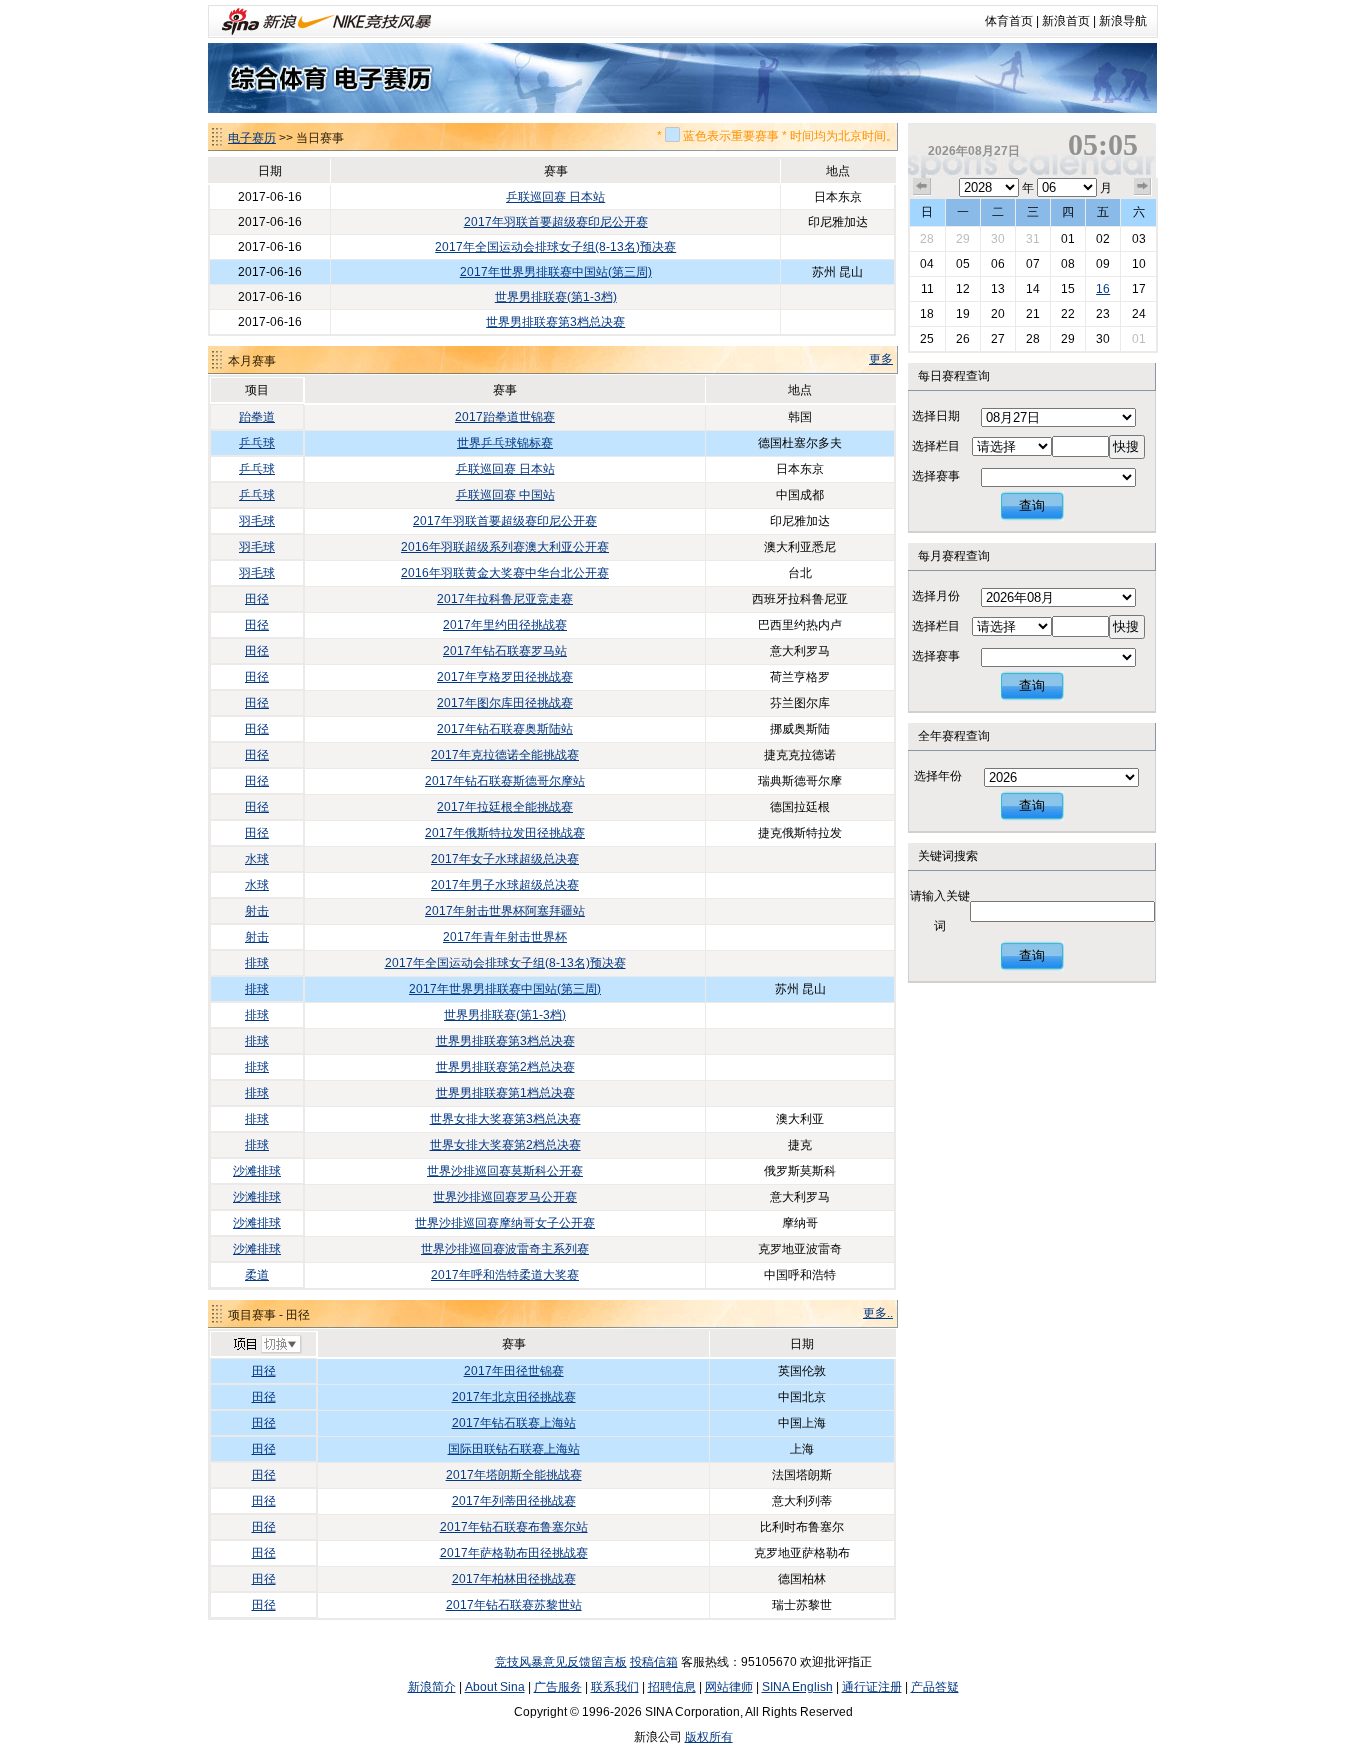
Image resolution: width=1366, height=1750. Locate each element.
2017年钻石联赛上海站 (514, 1423)
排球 (257, 963)
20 (998, 314)
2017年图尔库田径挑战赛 (505, 703)
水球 (257, 859)
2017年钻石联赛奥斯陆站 (505, 729)
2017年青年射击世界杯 (505, 937)
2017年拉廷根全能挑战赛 (505, 807)
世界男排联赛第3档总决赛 (555, 322)
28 (927, 239)
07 (1033, 264)
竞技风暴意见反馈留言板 (561, 1662)
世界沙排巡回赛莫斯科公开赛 (505, 1171)
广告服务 (558, 1687)
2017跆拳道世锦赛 (505, 417)
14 (1033, 289)
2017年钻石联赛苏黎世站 (514, 1605)
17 (1139, 289)
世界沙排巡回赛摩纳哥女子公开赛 (505, 1223)
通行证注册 (872, 1687)
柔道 (257, 1275)
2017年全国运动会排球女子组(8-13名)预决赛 (555, 247)
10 (1139, 264)
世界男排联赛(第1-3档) (556, 297)
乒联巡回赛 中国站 (505, 495)
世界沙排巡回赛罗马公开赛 (505, 1197)
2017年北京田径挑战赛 (514, 1397)
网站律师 (729, 1687)
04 (927, 264)
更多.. (878, 1313)
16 (1103, 289)
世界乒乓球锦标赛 (505, 443)
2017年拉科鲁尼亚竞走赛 (505, 599)
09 (1103, 264)
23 (1103, 314)
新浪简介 (432, 1687)
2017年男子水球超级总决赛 (505, 885)
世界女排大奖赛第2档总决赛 (505, 1145)
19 (963, 314)
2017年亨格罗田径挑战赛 (505, 677)
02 (1103, 239)
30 (998, 239)
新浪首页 (1066, 21)
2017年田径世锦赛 (514, 1371)
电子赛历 (252, 138)
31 (1033, 239)
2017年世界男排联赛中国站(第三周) (556, 272)
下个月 (1143, 187)
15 (1068, 289)
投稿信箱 (654, 1662)
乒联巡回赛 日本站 (555, 197)
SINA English (797, 1687)
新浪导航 (1123, 21)
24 (1139, 314)
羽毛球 (257, 521)
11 (927, 289)
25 (927, 339)
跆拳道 (257, 417)
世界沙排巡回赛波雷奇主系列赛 (505, 1249)
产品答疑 (935, 1687)
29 (963, 239)
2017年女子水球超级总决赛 (505, 859)
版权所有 (709, 1737)
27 (998, 339)
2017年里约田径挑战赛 (505, 625)
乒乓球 (257, 443)
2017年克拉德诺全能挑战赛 (505, 755)
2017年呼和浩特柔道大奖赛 (505, 1275)
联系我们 (615, 1687)
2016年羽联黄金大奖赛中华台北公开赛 (505, 573)
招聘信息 (672, 1687)
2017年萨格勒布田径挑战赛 (514, 1553)
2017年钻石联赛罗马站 (505, 651)
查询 (1032, 505)
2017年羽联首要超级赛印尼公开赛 (556, 222)
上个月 (922, 187)
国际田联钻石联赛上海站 (514, 1449)
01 (1068, 239)
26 (963, 339)
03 (1139, 239)
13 (998, 289)
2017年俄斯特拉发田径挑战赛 (505, 833)
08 (1068, 264)
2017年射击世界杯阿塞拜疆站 (505, 911)
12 (963, 289)
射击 (257, 911)
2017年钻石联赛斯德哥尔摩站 (505, 781)
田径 (257, 599)
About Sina (495, 1687)
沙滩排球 (257, 1171)
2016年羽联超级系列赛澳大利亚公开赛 (505, 547)
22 (1068, 314)
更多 (881, 359)
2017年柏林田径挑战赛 (514, 1579)
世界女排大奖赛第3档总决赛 (505, 1119)
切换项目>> (266, 1345)
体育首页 (1009, 21)
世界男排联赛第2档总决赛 (505, 1067)
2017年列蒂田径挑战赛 (514, 1501)
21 (1033, 314)
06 (998, 264)
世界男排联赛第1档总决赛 (505, 1093)
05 (963, 264)
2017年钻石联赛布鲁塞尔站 (514, 1527)
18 (927, 314)
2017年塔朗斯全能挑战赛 (514, 1475)
